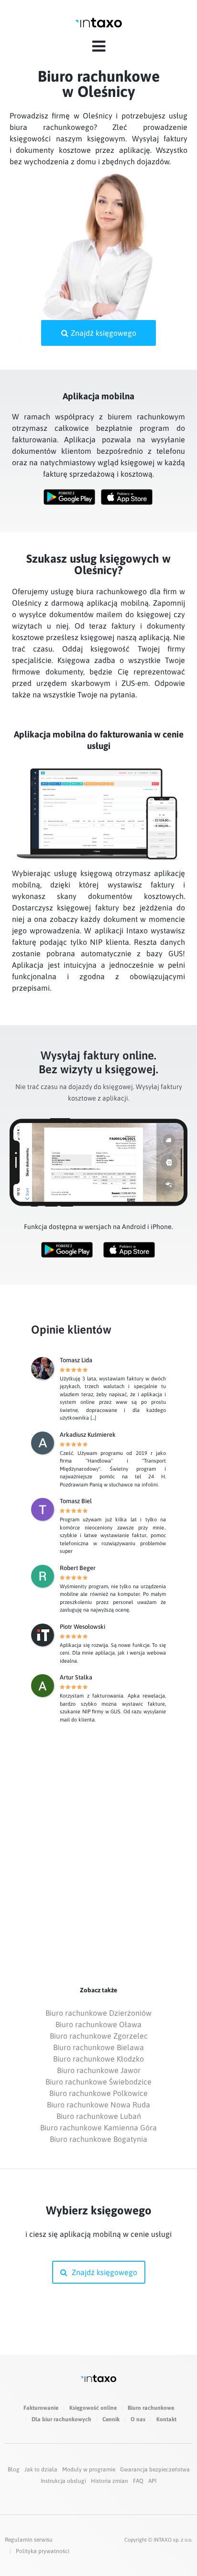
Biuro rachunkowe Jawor (99, 2070)
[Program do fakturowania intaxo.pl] (98, 23)
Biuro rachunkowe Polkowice (98, 2093)
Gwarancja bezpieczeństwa (155, 2469)
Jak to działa (41, 2469)
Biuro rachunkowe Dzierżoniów (98, 2013)
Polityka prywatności (43, 2551)
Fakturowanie (41, 2408)
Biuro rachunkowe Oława (98, 2024)
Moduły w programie (89, 2469)
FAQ (138, 2481)
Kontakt (166, 2419)
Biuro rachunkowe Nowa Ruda (98, 2105)
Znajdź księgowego (104, 333)
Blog (14, 2469)
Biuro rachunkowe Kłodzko (98, 2059)
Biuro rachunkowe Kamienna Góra (98, 2127)
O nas (138, 2419)
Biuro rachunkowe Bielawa (98, 2047)
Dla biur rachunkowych (61, 2419)
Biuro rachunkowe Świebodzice (98, 2082)
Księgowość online (93, 2408)
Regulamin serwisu (29, 2540)
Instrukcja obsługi (63, 2481)
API (152, 2481)
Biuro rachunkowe (151, 2408)
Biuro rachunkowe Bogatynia (98, 2139)
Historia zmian (109, 2481)
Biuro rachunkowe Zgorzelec (99, 2036)
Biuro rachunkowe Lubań (99, 2116)
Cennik (111, 2419)
